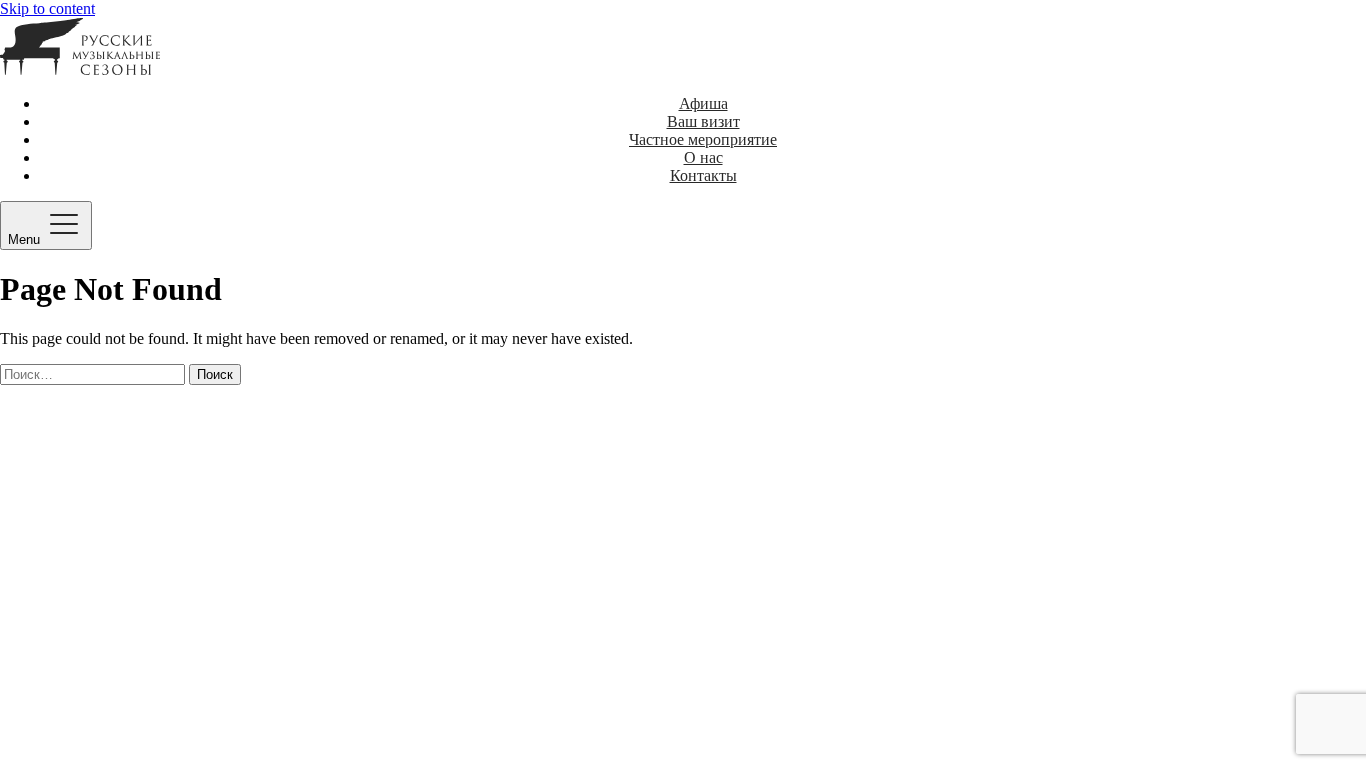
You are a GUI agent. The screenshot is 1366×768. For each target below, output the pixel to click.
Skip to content (47, 8)
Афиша (703, 103)
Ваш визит (703, 121)
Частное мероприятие (703, 139)
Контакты (703, 175)
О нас (703, 157)
